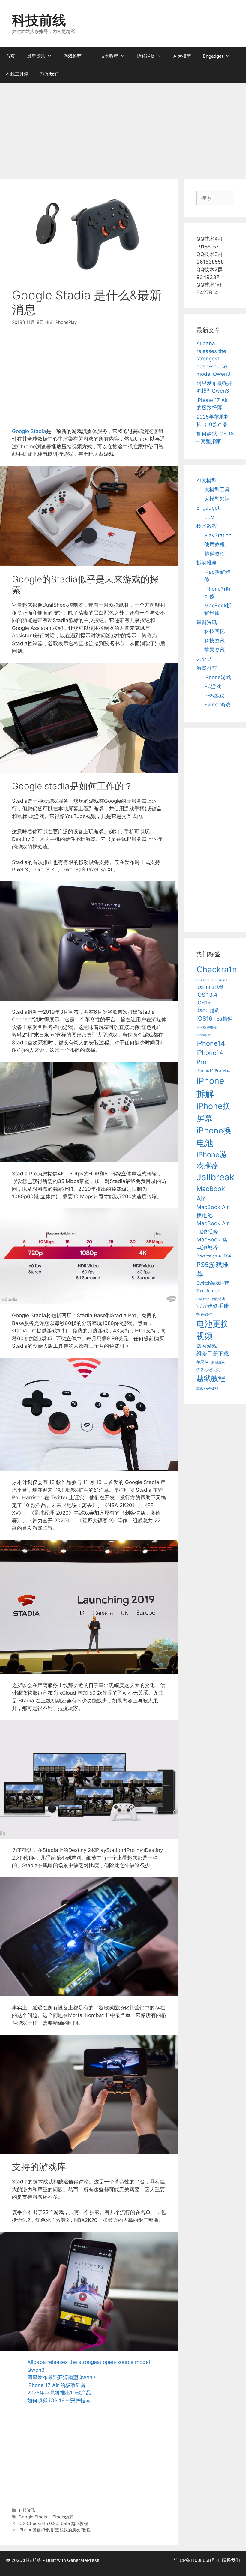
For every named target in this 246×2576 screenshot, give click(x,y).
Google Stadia (29, 431)
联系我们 (49, 74)
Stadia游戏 (63, 2517)
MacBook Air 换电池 (213, 1211)
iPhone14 (211, 1043)
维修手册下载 (213, 1354)
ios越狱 (224, 1019)
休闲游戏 (218, 1299)
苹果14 (202, 1362)
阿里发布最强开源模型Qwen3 (61, 2377)
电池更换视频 (213, 1330)
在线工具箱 (17, 74)
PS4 (227, 1256)
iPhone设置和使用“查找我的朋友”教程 (55, 2530)
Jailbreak (215, 1177)
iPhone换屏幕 (214, 1112)
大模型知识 (217, 499)
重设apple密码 (207, 1388)
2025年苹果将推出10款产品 (59, 2393)
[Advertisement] (123, 128)
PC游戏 (213, 686)
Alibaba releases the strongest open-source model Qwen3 (213, 359)
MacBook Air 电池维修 (213, 1227)
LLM (210, 517)
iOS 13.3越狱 (210, 987)
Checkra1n (217, 969)
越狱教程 (214, 554)
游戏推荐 (73, 56)
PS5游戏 (214, 696)
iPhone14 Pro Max (213, 1070)
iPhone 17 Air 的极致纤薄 (57, 2385)
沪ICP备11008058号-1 (197, 2560)
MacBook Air (211, 1194)
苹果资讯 (214, 650)
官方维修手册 (213, 1306)
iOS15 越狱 (208, 1010)
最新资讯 (36, 56)
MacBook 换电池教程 (212, 1244)
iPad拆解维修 (207, 1027)
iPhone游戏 (218, 677)
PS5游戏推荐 (213, 1270)
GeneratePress (83, 2560)
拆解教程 (204, 1314)
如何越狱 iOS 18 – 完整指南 (59, 2400)
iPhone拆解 (210, 1087)
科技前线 (39, 20)
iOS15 (203, 1003)
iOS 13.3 (203, 980)
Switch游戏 (217, 705)
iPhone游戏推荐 (212, 1160)
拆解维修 (146, 56)
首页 (10, 56)
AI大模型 (182, 56)
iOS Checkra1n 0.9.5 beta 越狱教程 (53, 2523)
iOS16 (204, 1019)
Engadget (213, 56)
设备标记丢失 (208, 1370)
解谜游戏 (218, 1362)
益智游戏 (207, 1346)
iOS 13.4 (207, 995)
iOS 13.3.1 (220, 980)
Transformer (208, 1291)
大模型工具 (217, 489)
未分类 (204, 659)
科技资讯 (27, 2510)
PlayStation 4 (209, 1256)
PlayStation (218, 535)
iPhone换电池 (214, 1137)
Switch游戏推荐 (213, 1283)
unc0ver (203, 1299)
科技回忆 (214, 631)
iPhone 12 (204, 1035)
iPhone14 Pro (210, 1057)
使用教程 (214, 544)
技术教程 (109, 56)
